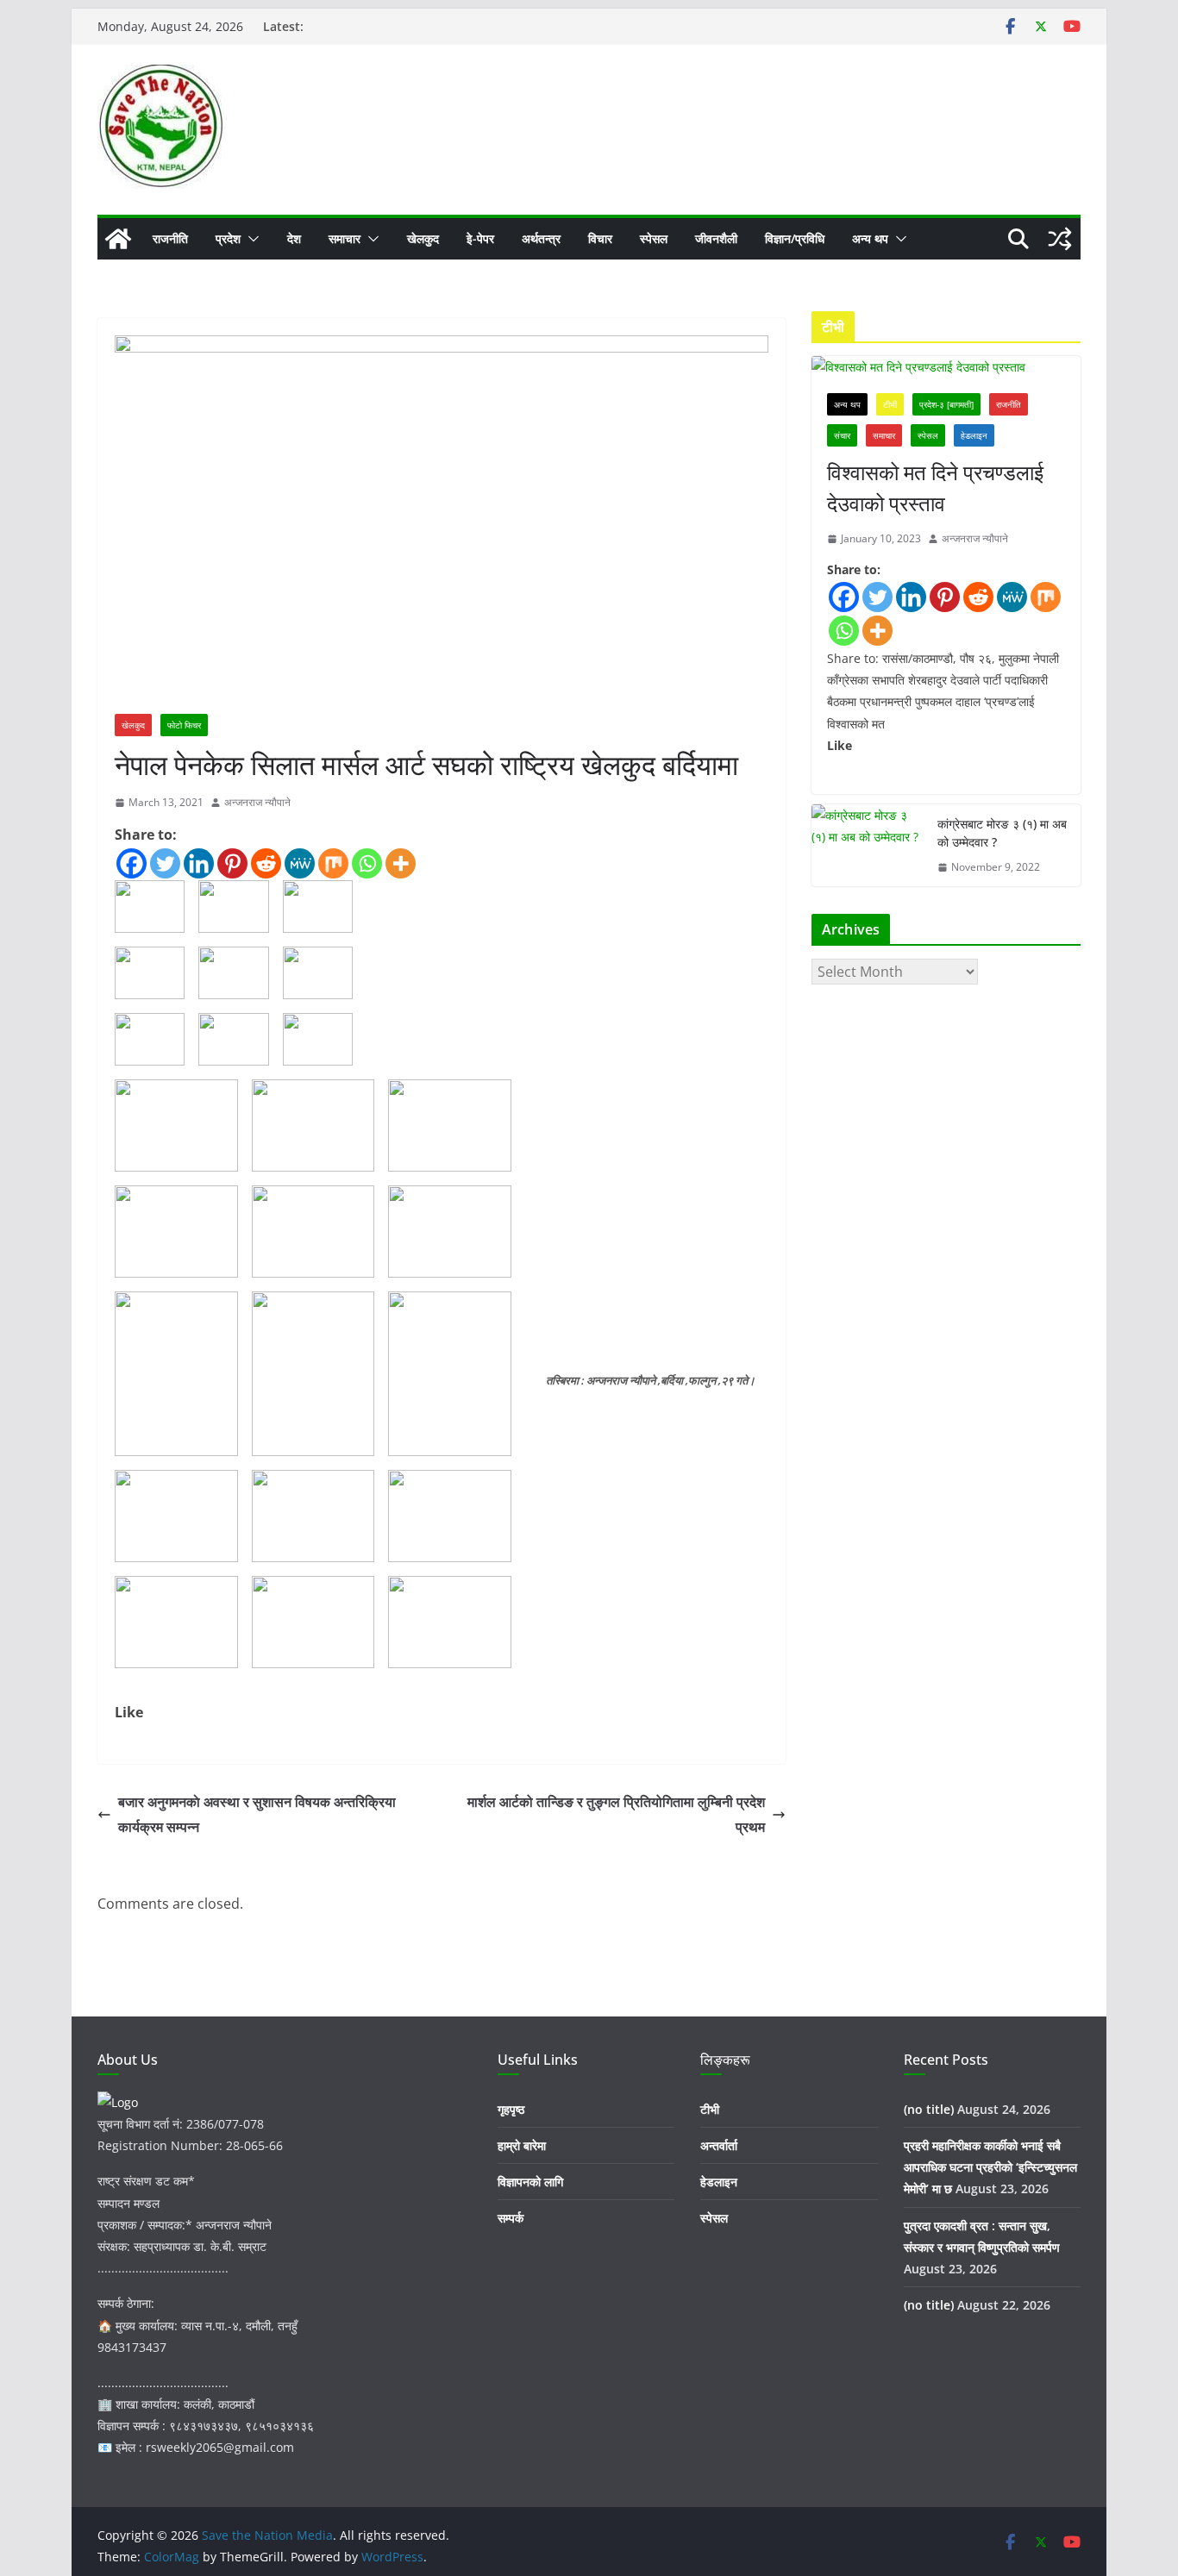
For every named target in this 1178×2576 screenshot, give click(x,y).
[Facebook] (132, 863)
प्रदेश (228, 238)
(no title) (929, 2109)
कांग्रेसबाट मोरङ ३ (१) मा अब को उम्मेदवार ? (1002, 833)
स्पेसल (654, 238)
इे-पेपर (480, 238)
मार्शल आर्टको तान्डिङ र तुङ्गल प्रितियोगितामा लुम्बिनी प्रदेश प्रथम (616, 1814)
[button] (250, 239)
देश (294, 238)
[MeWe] (300, 863)
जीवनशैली (716, 238)
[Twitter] (165, 863)
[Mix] (333, 863)
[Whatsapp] (367, 863)
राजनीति (170, 238)
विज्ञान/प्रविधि (795, 238)
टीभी (890, 404)
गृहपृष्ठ (511, 2109)
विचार (600, 238)
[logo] (118, 2102)
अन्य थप (870, 238)
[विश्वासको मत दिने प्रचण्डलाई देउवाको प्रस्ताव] (946, 367)
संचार (842, 435)
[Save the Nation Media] (118, 239)
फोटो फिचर (184, 725)
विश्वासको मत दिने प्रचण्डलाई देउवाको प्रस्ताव (935, 488)
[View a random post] (1060, 239)
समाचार (345, 238)
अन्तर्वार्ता (719, 2145)
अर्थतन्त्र (541, 238)
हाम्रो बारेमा (522, 2145)
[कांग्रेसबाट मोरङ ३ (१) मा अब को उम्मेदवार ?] (868, 846)
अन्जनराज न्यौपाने (257, 802)
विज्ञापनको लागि (530, 2182)
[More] (401, 863)
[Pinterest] (232, 863)
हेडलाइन (974, 435)
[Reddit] (266, 863)
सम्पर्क (511, 2218)
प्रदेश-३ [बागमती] (946, 404)
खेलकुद (423, 238)
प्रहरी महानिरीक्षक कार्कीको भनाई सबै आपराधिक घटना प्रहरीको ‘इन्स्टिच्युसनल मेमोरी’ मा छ (990, 2167)
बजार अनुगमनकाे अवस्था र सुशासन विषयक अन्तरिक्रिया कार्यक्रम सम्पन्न (257, 1814)
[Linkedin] (199, 863)
